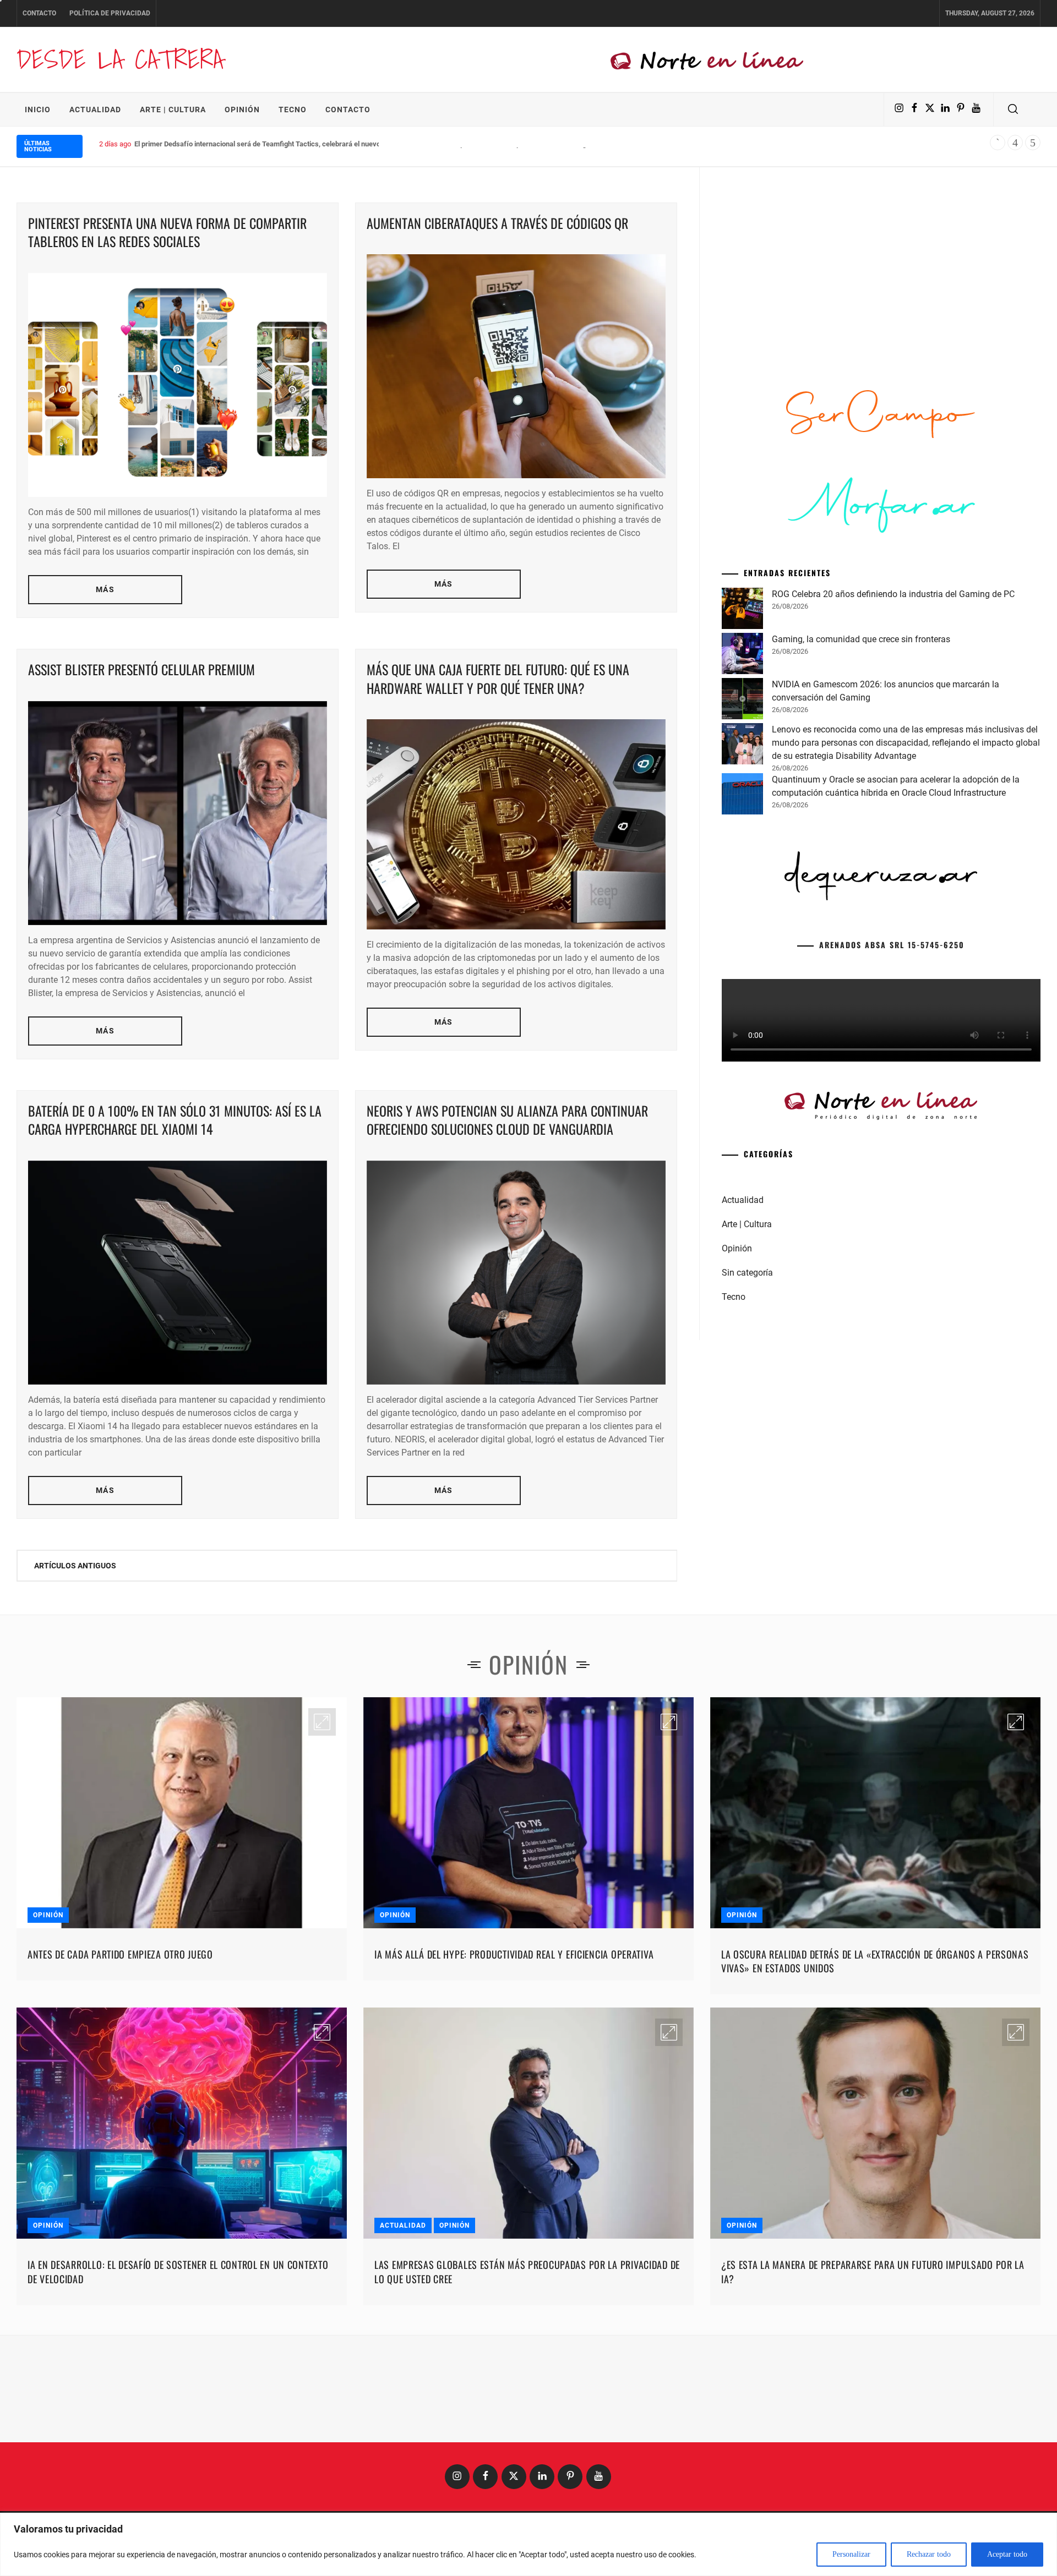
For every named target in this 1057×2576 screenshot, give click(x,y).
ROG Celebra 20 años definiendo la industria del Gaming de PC (893, 594)
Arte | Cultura (173, 110)
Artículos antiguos (75, 1566)
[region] (528, 2544)
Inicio (38, 110)
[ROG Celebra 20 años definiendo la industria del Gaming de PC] (742, 610)
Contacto (39, 13)
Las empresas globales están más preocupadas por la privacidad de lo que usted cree (527, 2271)
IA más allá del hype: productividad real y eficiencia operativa (514, 1954)
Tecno (293, 110)
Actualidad (95, 110)
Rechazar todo (929, 2554)
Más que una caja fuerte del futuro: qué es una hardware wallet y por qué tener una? (498, 679)
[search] (1013, 110)
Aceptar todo (1007, 2554)
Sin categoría (747, 1273)
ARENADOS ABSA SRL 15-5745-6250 (892, 945)
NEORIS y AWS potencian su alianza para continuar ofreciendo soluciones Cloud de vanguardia (507, 1120)
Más (105, 589)
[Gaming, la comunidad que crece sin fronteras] (742, 655)
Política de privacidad (110, 13)
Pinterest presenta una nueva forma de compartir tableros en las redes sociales (167, 232)
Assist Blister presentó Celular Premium (141, 669)
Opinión (242, 110)
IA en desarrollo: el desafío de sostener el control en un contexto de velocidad (178, 2271)
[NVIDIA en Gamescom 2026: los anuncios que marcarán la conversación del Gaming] (742, 701)
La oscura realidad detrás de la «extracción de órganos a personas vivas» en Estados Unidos (875, 1961)
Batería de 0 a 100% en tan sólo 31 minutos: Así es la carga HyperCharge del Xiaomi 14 (175, 1120)
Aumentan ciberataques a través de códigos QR (497, 223)
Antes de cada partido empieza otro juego (120, 1954)
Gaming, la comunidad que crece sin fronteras (861, 639)
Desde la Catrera (120, 59)
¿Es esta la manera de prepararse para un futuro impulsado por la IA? (873, 2271)
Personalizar (851, 2554)
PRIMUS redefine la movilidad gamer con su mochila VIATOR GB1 (238, 144)
